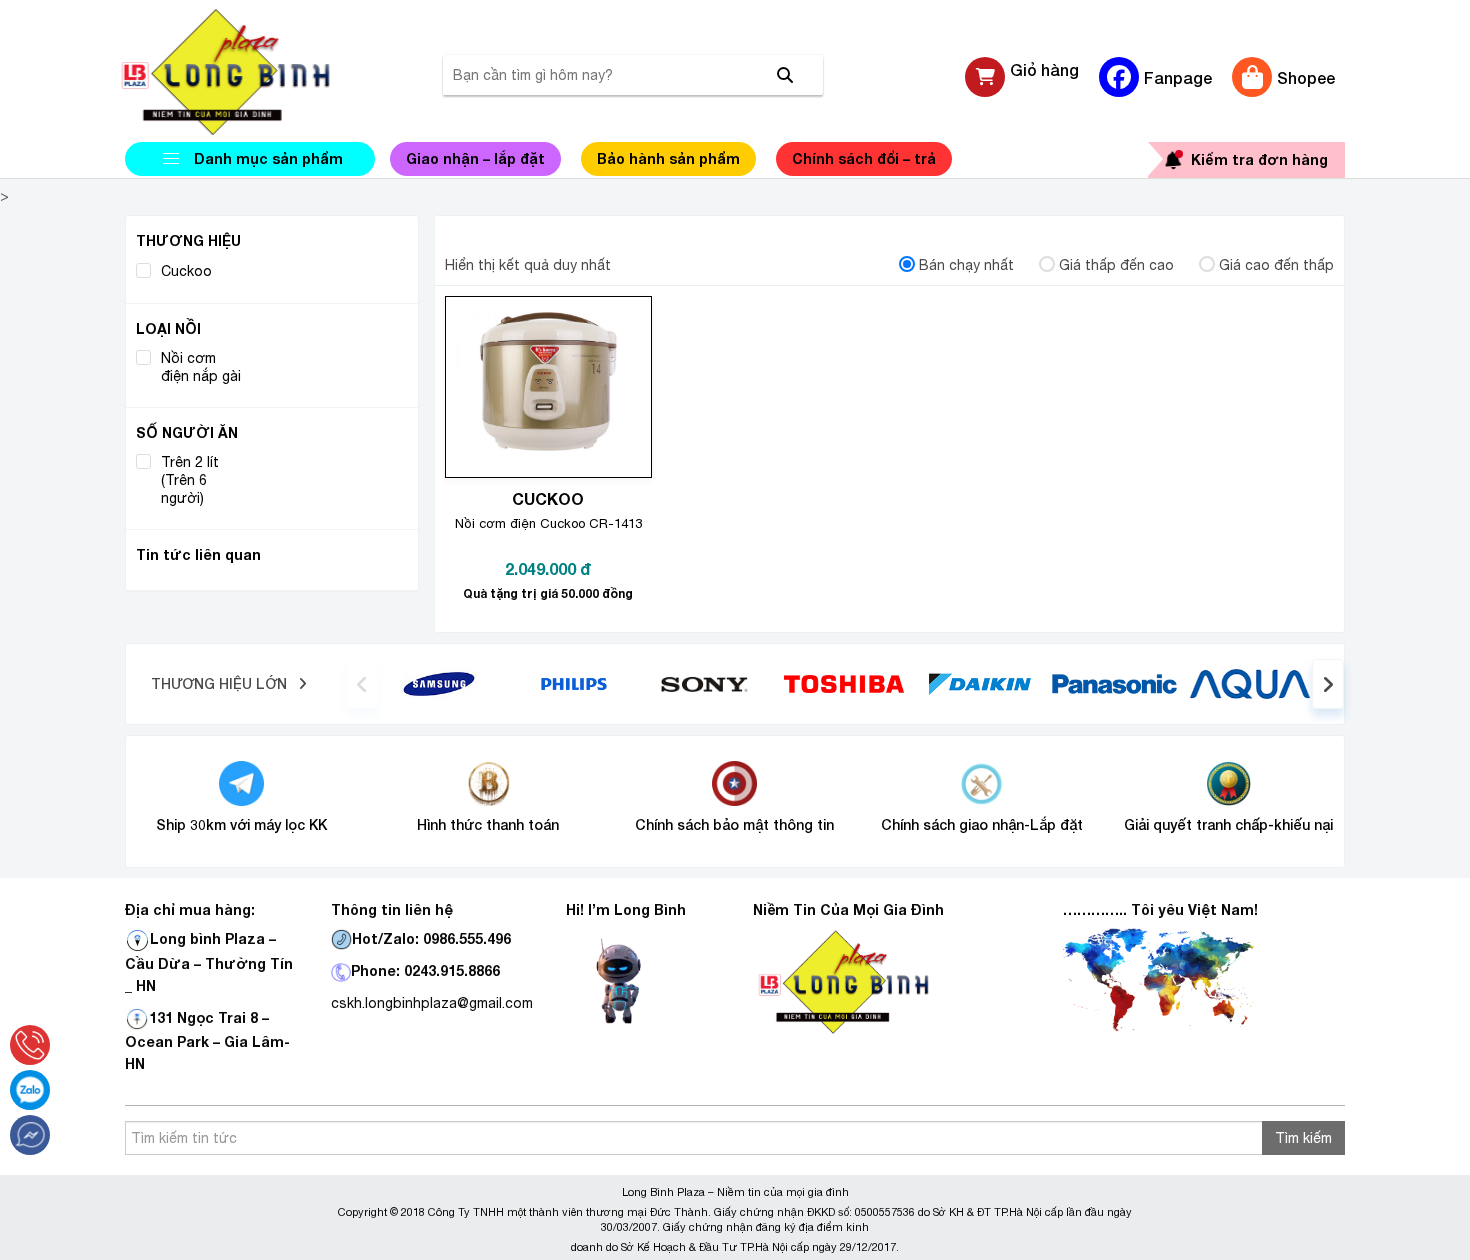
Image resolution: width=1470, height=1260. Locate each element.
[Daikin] (979, 683)
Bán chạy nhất (966, 265)
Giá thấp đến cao (1116, 265)
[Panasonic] (1114, 683)
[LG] (574, 683)
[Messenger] (30, 1135)
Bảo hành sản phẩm (668, 158)
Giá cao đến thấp (1276, 265)
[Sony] (709, 683)
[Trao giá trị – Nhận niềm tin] (250, 72)
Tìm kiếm (1303, 1138)
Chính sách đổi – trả (864, 158)
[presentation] (362, 684)
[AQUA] (1250, 683)
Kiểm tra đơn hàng (1259, 159)
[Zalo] (30, 1090)
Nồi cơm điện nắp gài (201, 367)
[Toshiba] (844, 683)
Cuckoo (186, 271)
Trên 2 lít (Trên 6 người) (190, 480)
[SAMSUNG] (439, 683)
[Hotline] (30, 1045)
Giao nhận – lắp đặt (475, 158)
